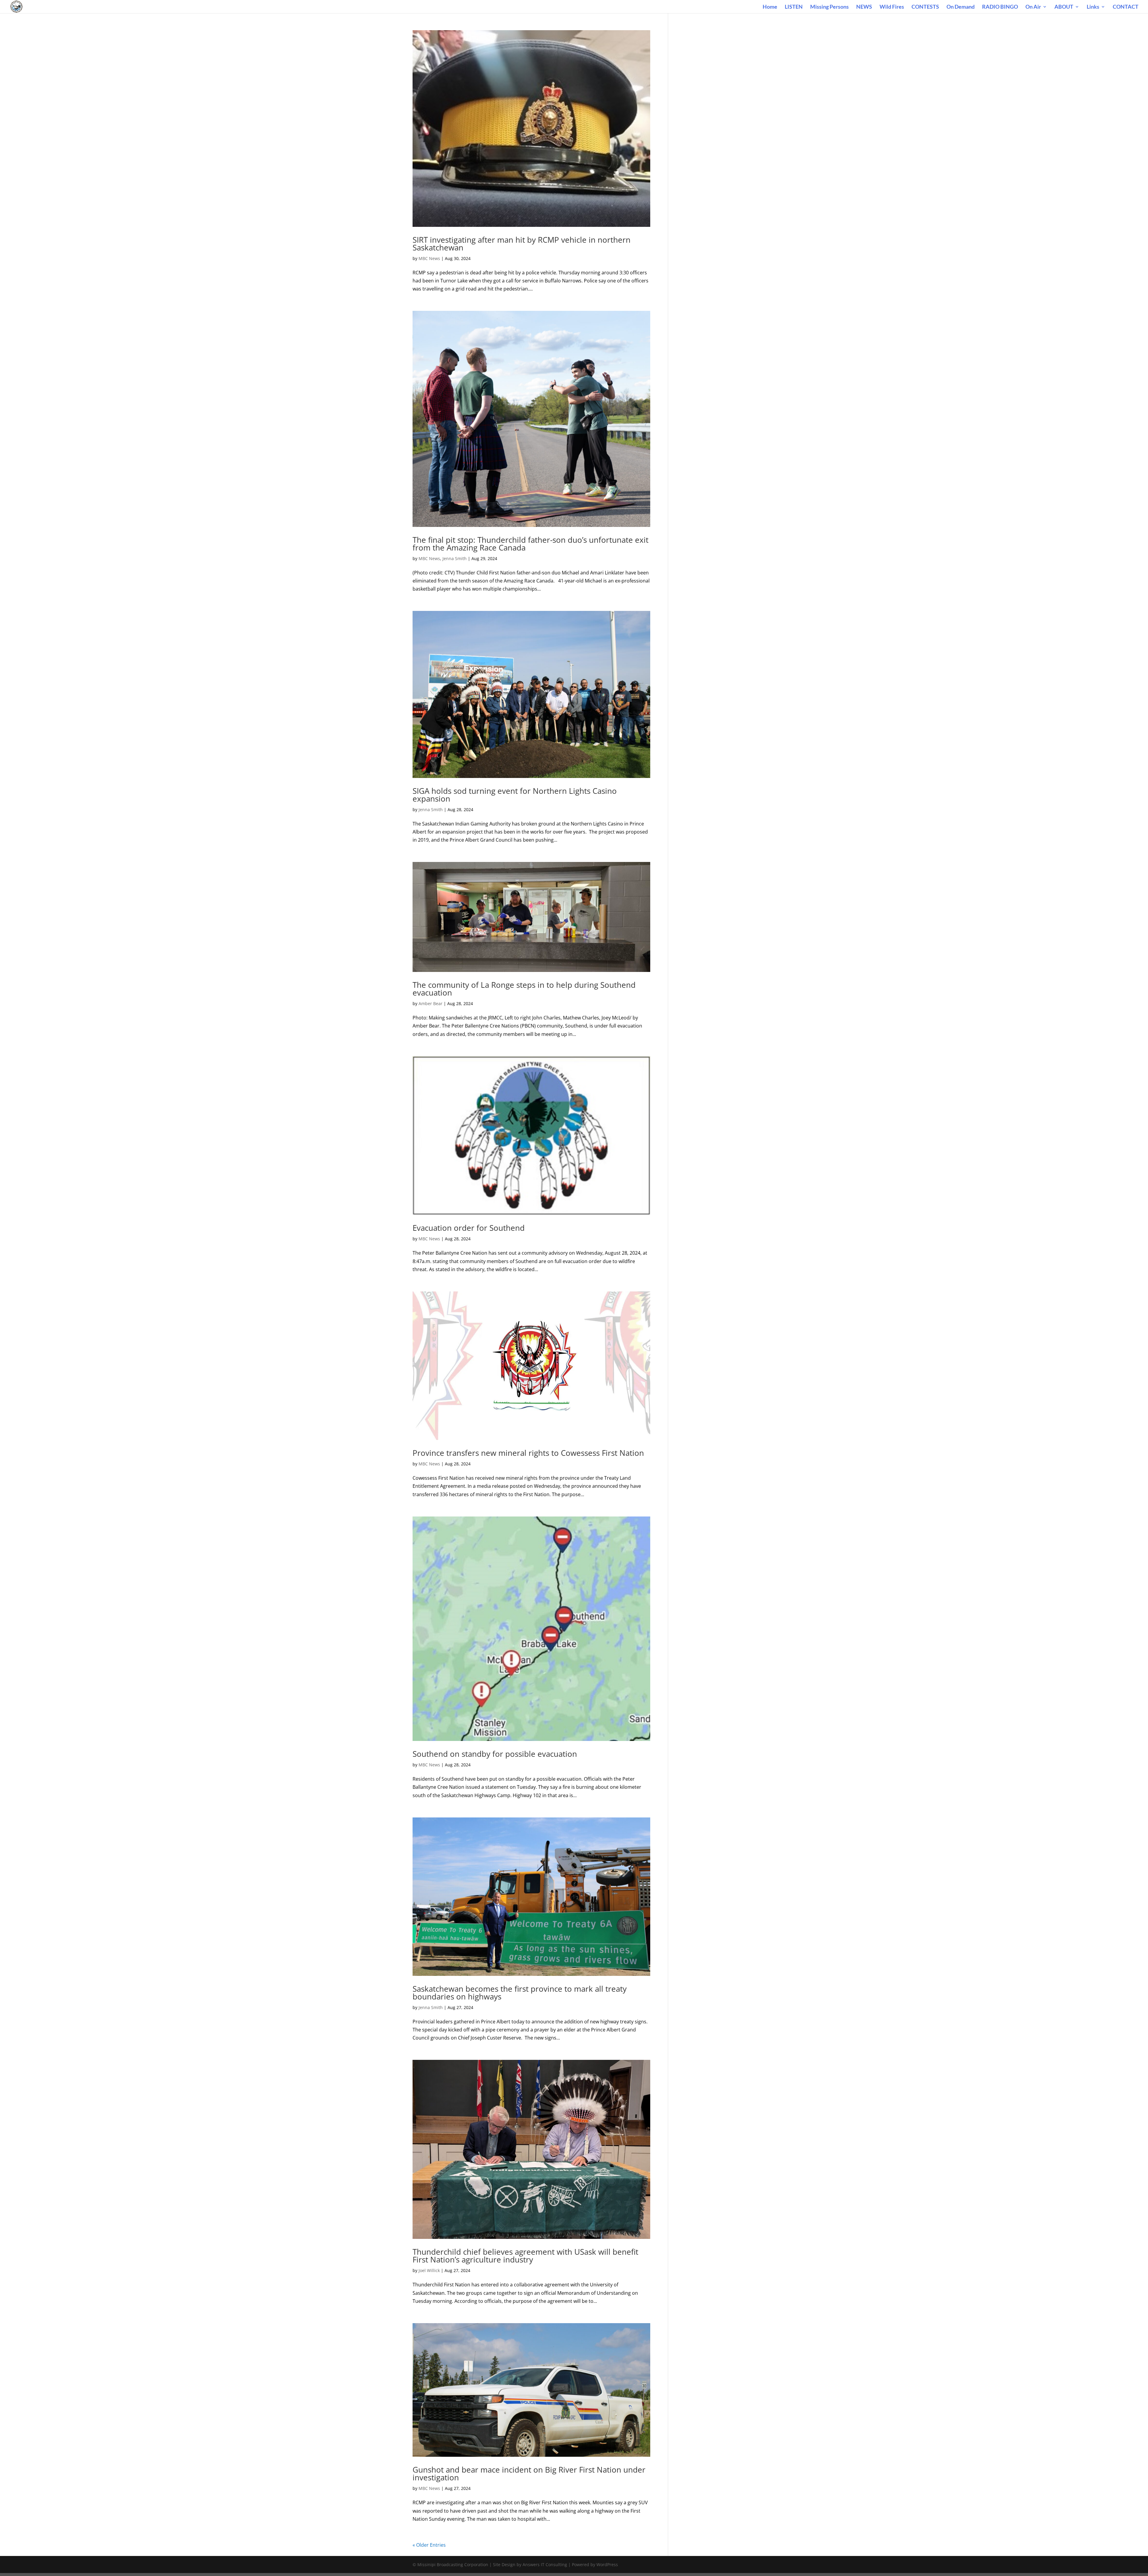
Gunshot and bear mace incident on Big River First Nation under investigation (529, 2473)
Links (1093, 7)
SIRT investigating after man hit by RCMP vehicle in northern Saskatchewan (522, 244)
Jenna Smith (455, 558)
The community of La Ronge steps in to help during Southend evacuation (524, 989)
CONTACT (1126, 7)
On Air (1033, 7)
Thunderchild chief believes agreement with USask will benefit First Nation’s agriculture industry (525, 2256)
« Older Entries (429, 2545)
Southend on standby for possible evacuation (495, 1754)
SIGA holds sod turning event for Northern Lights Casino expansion (515, 795)
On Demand (961, 7)
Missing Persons (829, 7)
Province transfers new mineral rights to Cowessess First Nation (528, 1453)
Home (770, 7)
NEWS (864, 7)
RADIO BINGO (1000, 7)
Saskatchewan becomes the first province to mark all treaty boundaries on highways (520, 1993)
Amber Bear (430, 1003)
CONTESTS (925, 7)
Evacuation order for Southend (469, 1228)
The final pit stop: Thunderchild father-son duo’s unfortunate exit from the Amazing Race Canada (531, 544)
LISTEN (794, 7)
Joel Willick (429, 2270)
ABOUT (1064, 7)
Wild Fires (892, 7)
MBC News (429, 258)
